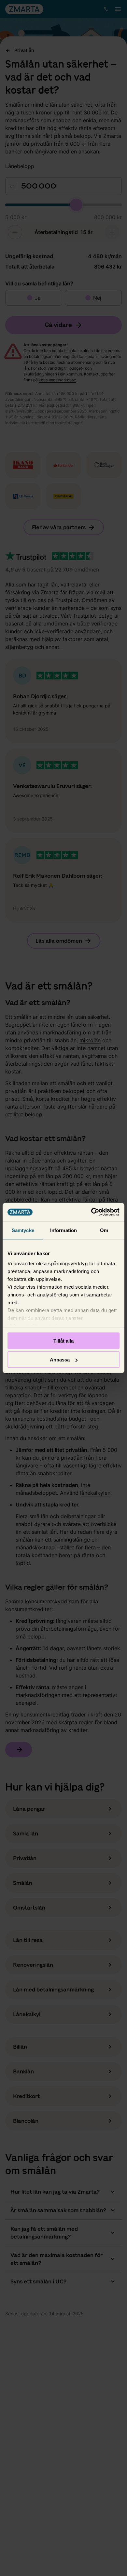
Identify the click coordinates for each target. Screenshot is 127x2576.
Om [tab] (104, 1230)
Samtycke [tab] (23, 1230)
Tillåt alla (63, 1341)
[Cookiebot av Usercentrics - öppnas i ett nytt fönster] (91, 1212)
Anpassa (60, 1360)
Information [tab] (63, 1230)
